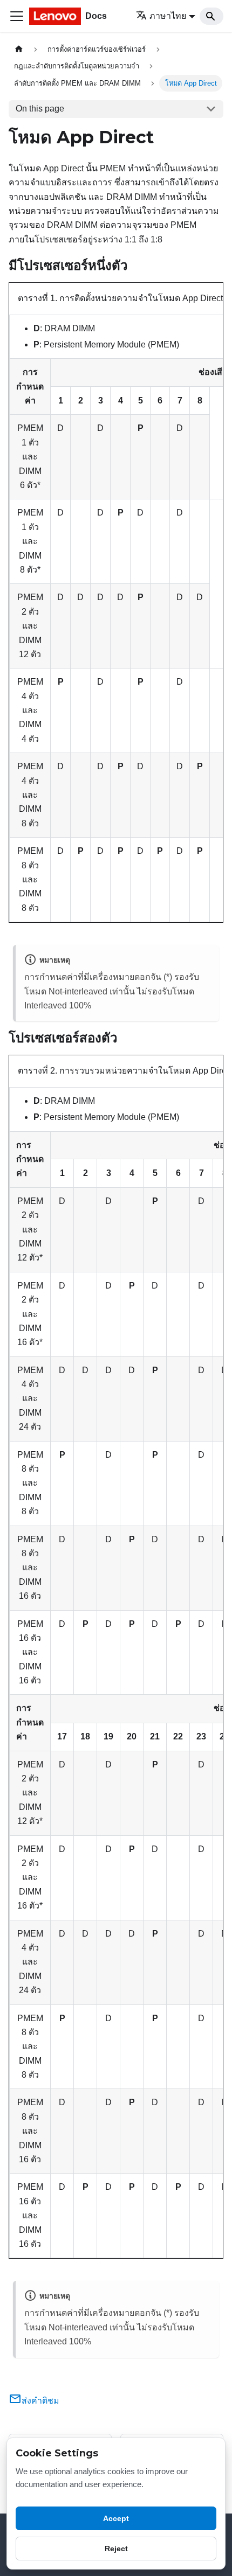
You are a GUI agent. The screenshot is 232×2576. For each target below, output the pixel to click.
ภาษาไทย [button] (168, 16)
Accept (116, 2518)
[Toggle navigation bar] (17, 16)
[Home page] (19, 49)
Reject (116, 2549)
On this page (40, 109)
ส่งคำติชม (40, 2401)
